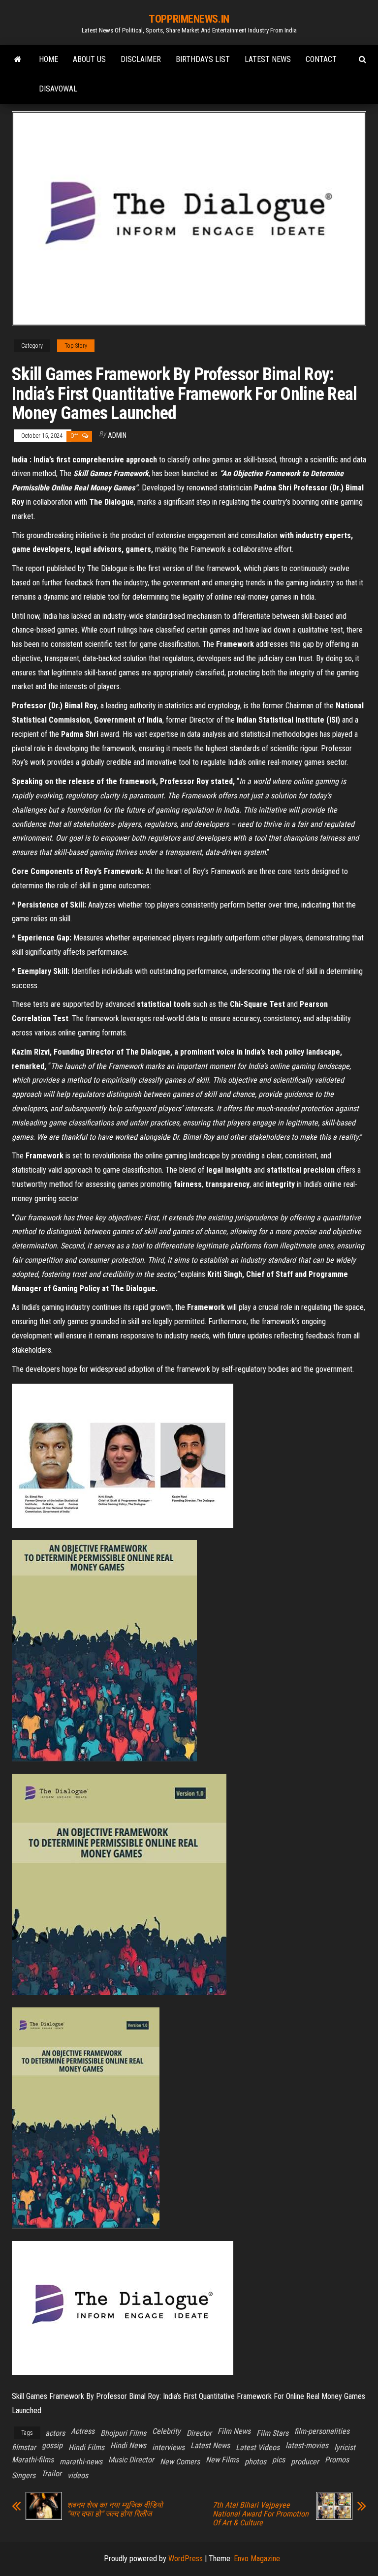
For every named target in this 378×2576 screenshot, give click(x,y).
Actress (83, 2431)
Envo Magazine (257, 2559)
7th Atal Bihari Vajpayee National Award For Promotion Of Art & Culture (261, 2514)
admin (117, 435)
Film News (234, 2431)
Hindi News (128, 2445)
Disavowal (58, 89)
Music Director (131, 2460)
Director (199, 2433)
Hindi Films (86, 2447)
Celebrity (166, 2431)
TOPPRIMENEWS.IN (189, 19)
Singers (24, 2475)
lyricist (345, 2447)
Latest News (268, 59)
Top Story (76, 346)
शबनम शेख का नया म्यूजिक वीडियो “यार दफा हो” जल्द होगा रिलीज (115, 2510)
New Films (222, 2460)
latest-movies (307, 2445)
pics (279, 2460)
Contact (321, 59)
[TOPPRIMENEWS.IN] (18, 60)
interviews (168, 2447)
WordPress (186, 2559)
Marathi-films (33, 2460)
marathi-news (81, 2462)
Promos (337, 2460)
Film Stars (272, 2433)
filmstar (24, 2447)
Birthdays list (203, 59)
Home (48, 59)
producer (305, 2462)
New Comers (180, 2462)
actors (55, 2433)
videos (78, 2475)
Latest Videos (258, 2447)
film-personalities (322, 2431)
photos (255, 2462)
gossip (52, 2445)
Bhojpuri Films (123, 2433)
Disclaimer (141, 59)
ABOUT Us (89, 59)
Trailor (51, 2473)
